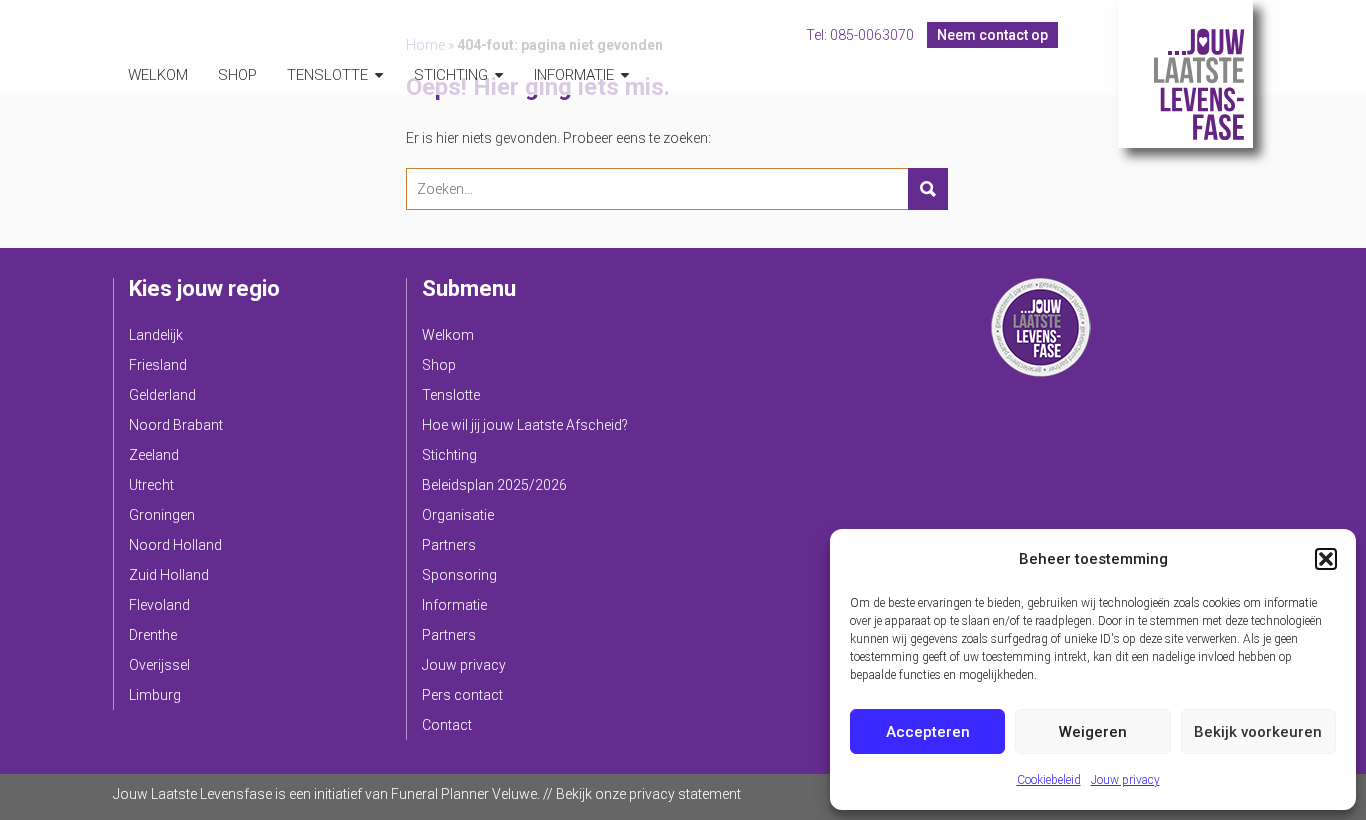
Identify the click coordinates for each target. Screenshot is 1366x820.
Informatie (574, 75)
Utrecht (151, 485)
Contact (447, 725)
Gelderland (162, 395)
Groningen (162, 515)
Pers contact (462, 695)
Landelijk (156, 335)
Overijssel (159, 665)
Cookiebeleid (1049, 780)
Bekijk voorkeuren (1258, 732)
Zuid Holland (169, 575)
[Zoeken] (928, 189)
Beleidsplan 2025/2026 (494, 485)
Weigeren (1093, 732)
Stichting (451, 75)
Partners (449, 545)
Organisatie (458, 515)
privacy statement (685, 794)
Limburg (155, 695)
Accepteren (928, 732)
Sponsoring (459, 575)
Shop (237, 75)
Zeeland (154, 455)
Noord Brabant (176, 425)
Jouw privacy (1125, 780)
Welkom (158, 75)
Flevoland (159, 605)
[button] (1326, 559)
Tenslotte (327, 75)
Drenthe (153, 635)
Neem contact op (992, 35)
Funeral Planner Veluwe (464, 794)
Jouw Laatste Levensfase (1185, 74)
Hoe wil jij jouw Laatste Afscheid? (525, 425)
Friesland (158, 365)
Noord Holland (175, 545)
